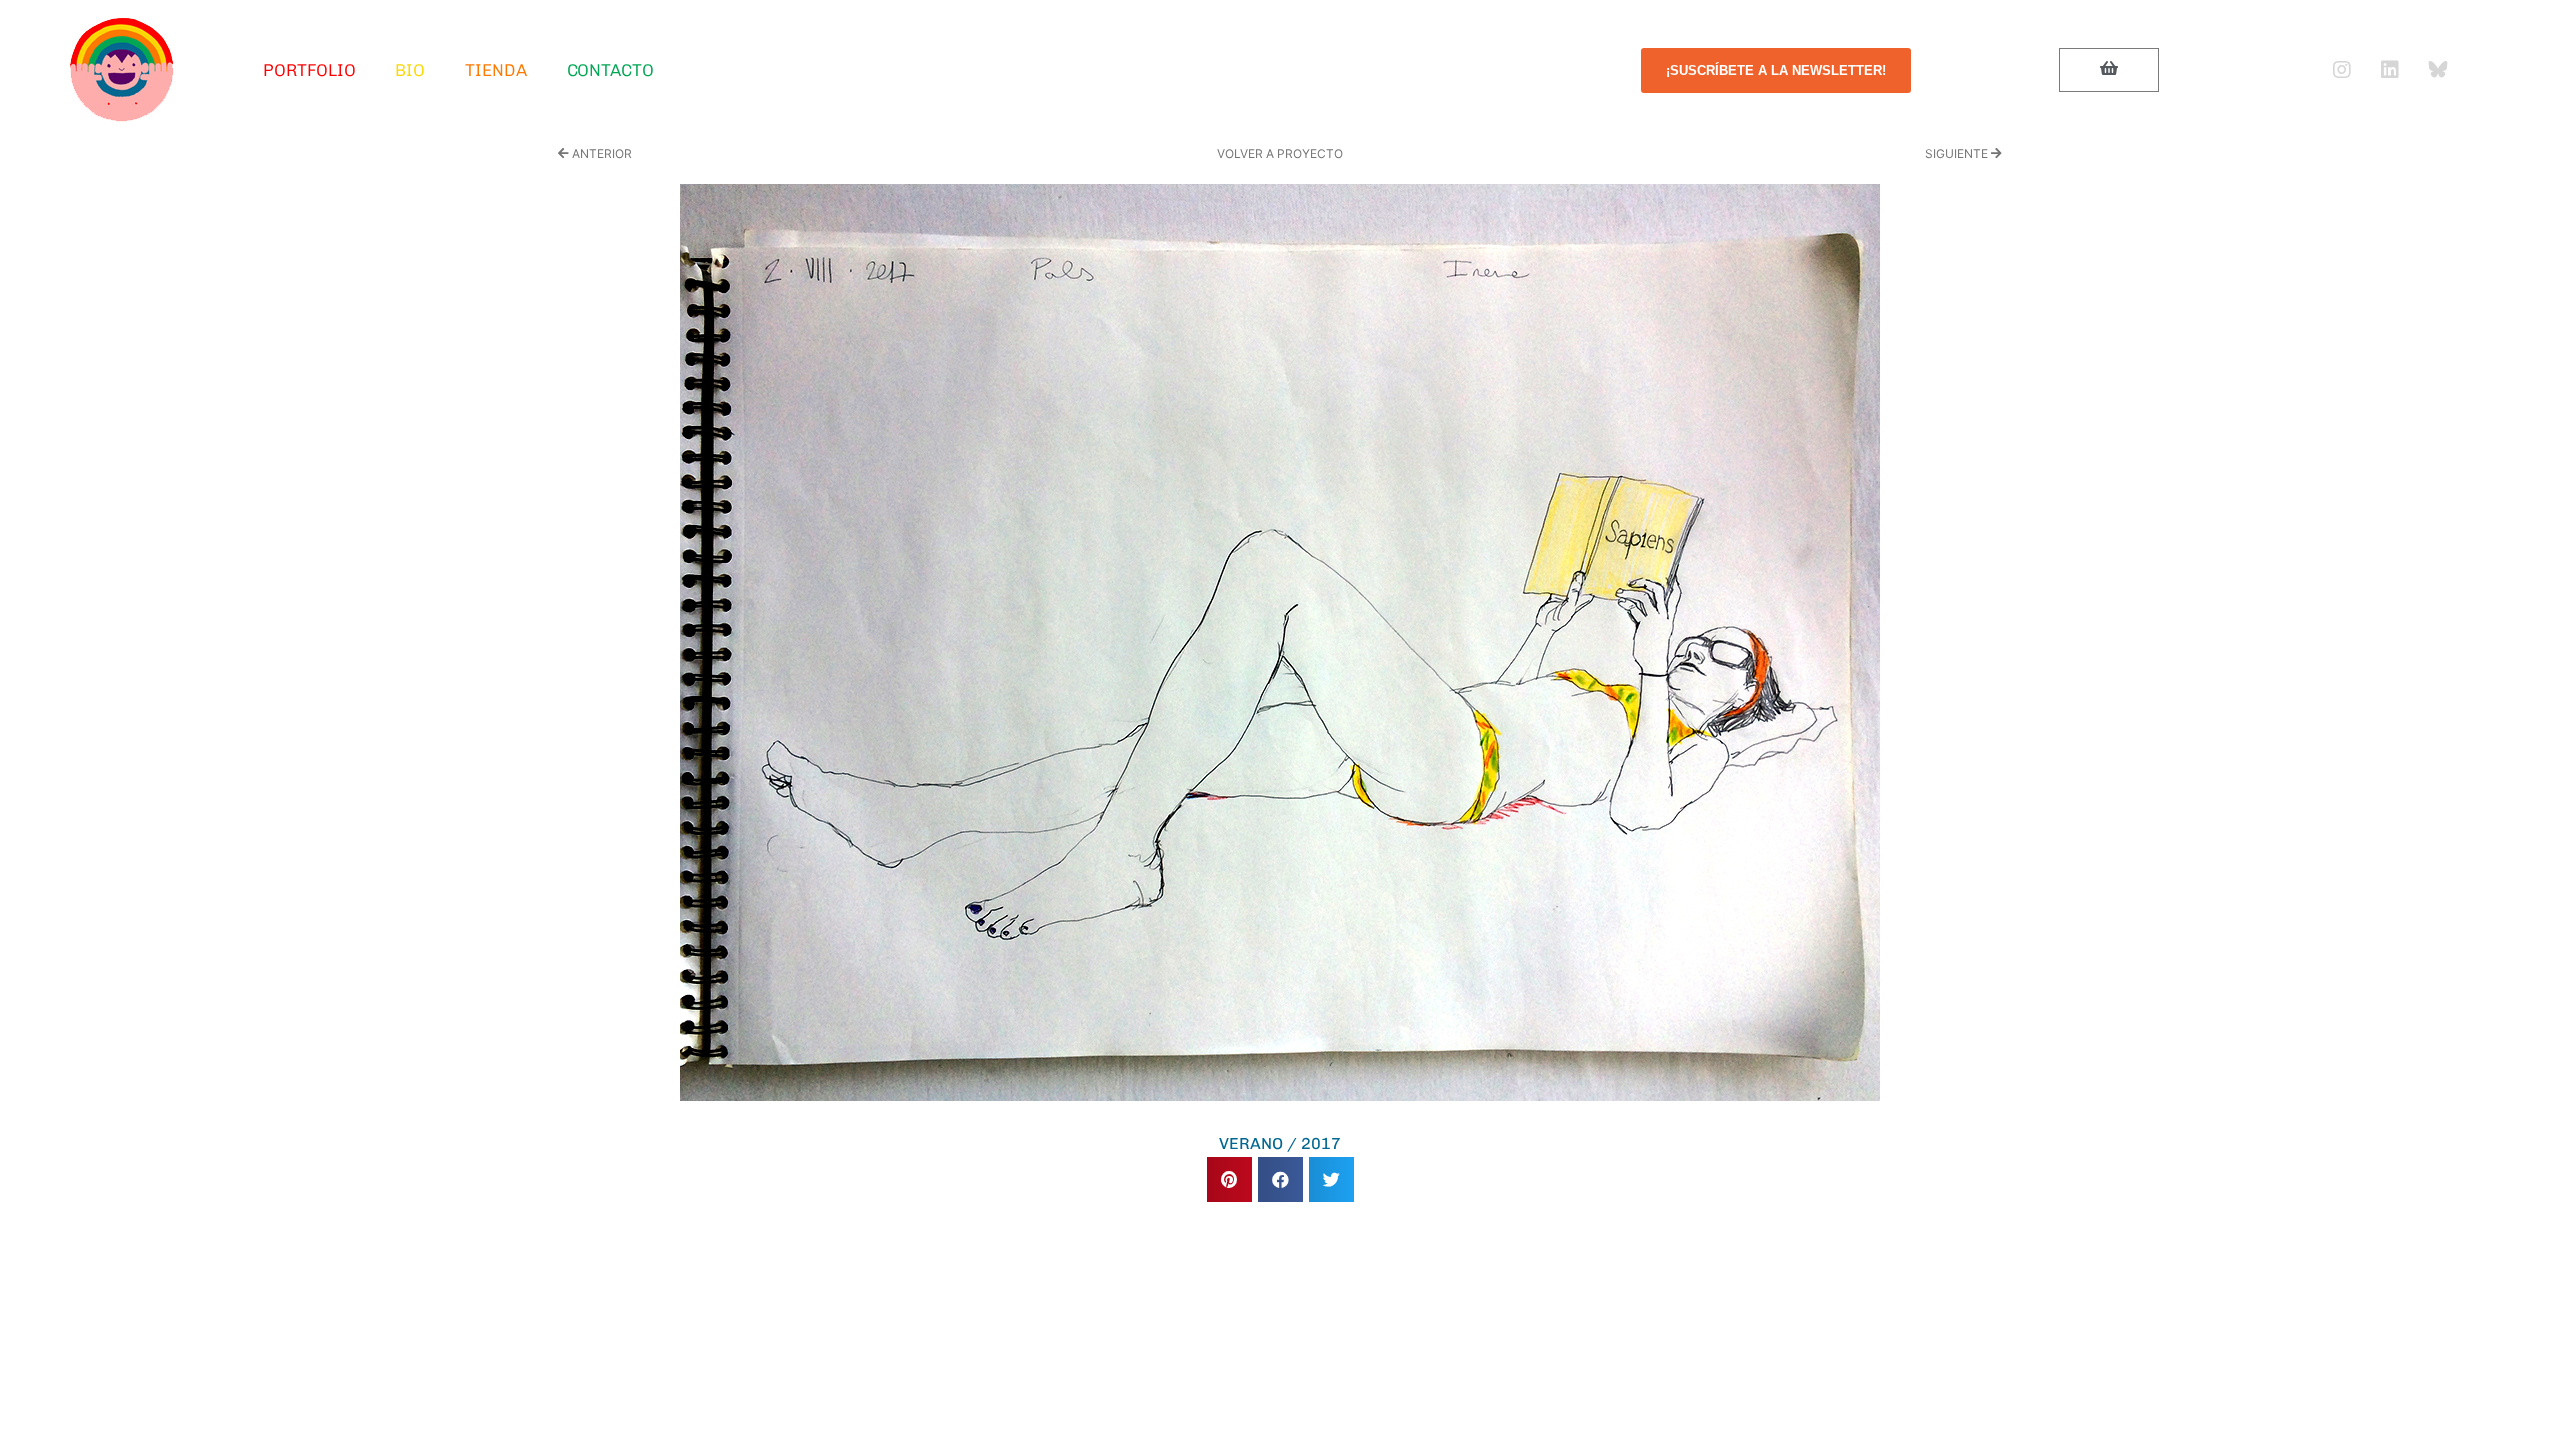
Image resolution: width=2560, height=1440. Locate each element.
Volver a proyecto (1280, 153)
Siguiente (1958, 153)
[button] (1229, 1179)
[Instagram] (2342, 70)
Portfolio (309, 70)
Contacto (610, 70)
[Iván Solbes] (122, 70)
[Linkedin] (2390, 70)
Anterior (600, 153)
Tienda (495, 70)
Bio (410, 70)
